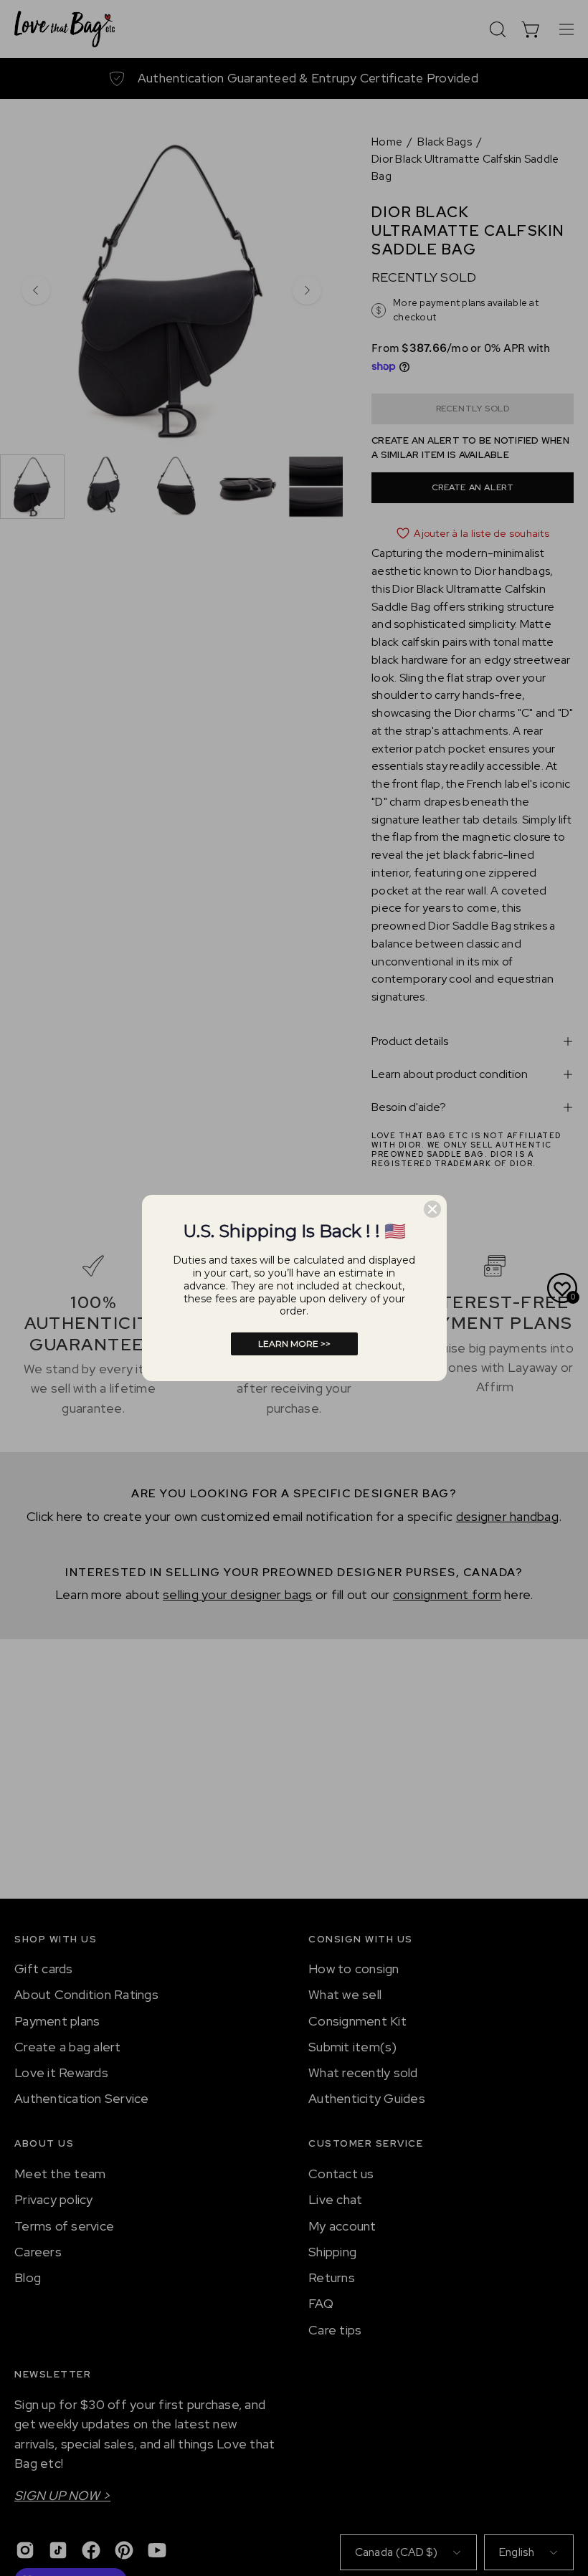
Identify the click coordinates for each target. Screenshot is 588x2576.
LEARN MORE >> (294, 1344)
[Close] (432, 1209)
